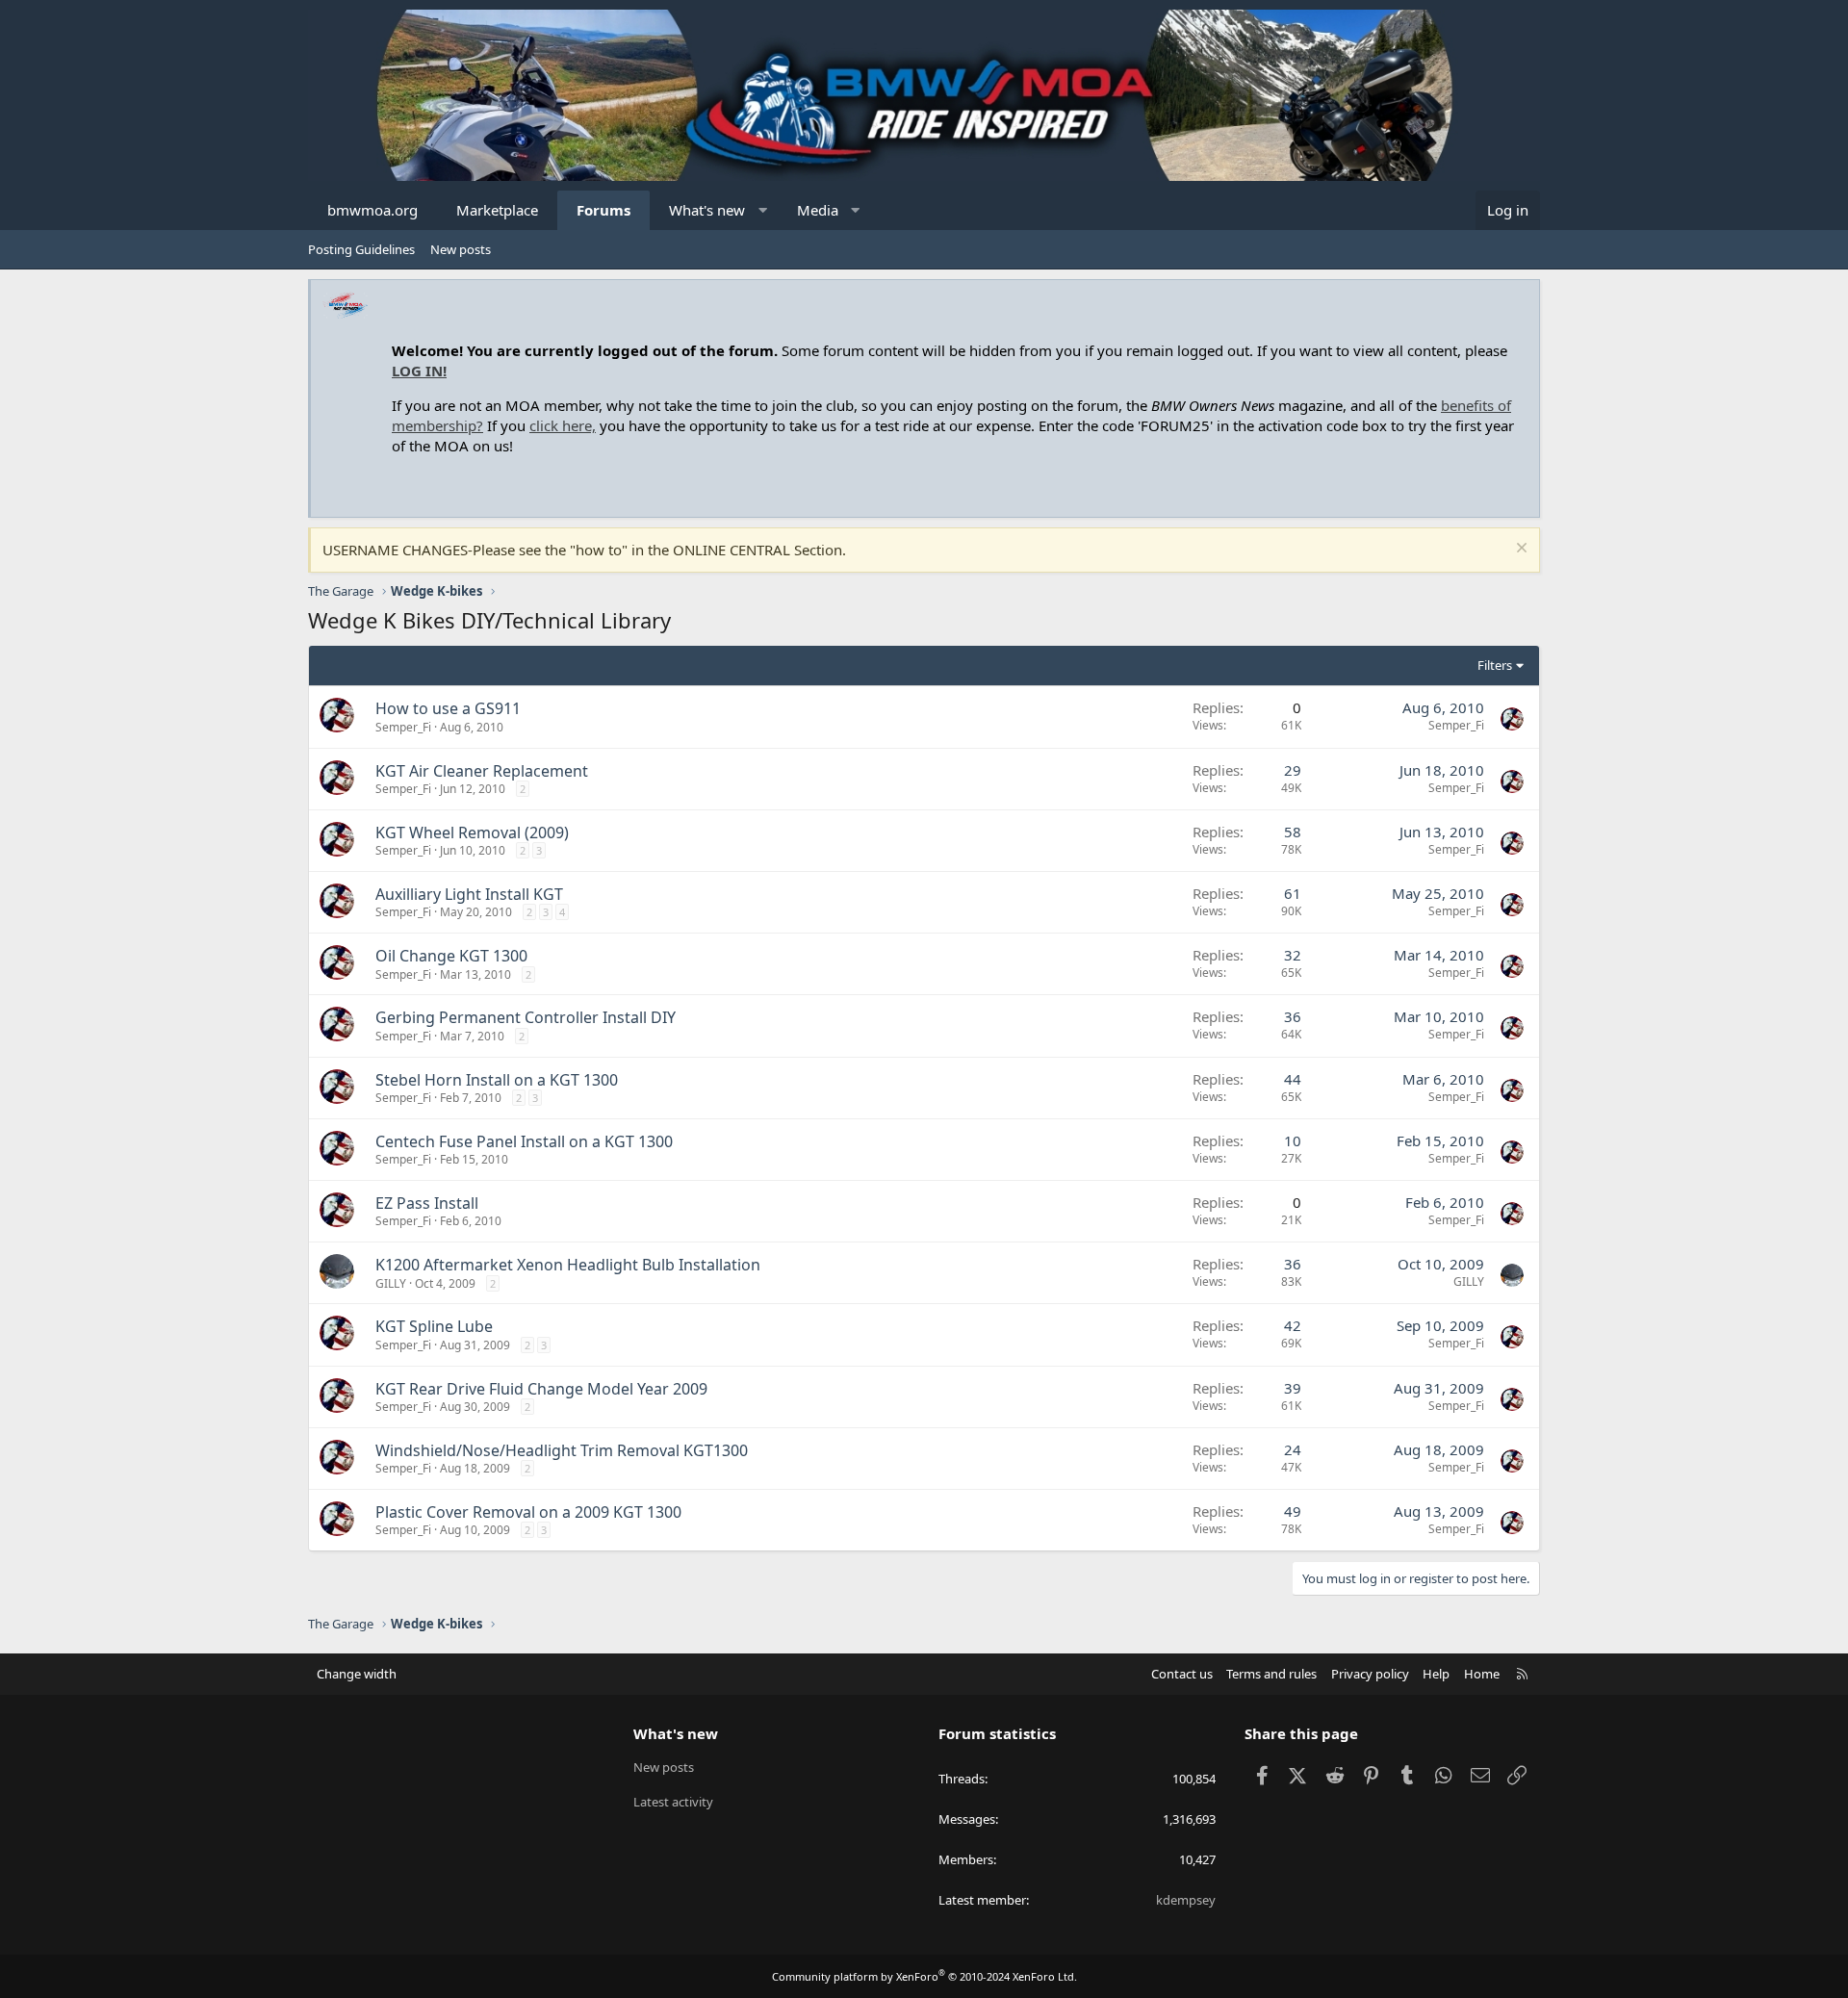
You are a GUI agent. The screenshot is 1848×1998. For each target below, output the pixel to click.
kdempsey (1186, 1900)
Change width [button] (357, 1674)
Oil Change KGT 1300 (451, 956)
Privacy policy (1370, 1674)
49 (1293, 1511)
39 (1293, 1388)
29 (1293, 770)
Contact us (1182, 1674)
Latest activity (673, 1802)
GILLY (391, 1283)
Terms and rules (1271, 1674)
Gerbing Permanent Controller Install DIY (526, 1017)
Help (1436, 1674)
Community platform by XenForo (924, 1976)
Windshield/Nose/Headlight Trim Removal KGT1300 (562, 1450)
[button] (763, 210)
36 (1293, 1016)
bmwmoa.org (372, 210)
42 (1293, 1325)
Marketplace (497, 210)
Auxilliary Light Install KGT (469, 894)
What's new (707, 210)
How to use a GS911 (448, 708)
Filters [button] (1495, 665)
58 (1293, 832)
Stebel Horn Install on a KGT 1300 (497, 1080)
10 (1293, 1140)
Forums (603, 210)
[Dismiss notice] (1519, 550)
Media (818, 210)
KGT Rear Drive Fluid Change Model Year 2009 (541, 1389)
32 (1293, 955)
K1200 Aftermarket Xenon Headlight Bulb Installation (568, 1265)
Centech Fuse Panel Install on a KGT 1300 (524, 1141)
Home (1482, 1674)
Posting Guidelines (361, 249)
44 (1293, 1079)
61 (1293, 893)
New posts (461, 249)
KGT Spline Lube (434, 1326)
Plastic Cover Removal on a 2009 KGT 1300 (528, 1512)
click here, (563, 425)
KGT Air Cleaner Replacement (482, 771)
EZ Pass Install (427, 1203)
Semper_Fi (403, 727)
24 (1293, 1449)
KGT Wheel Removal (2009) (472, 832)
